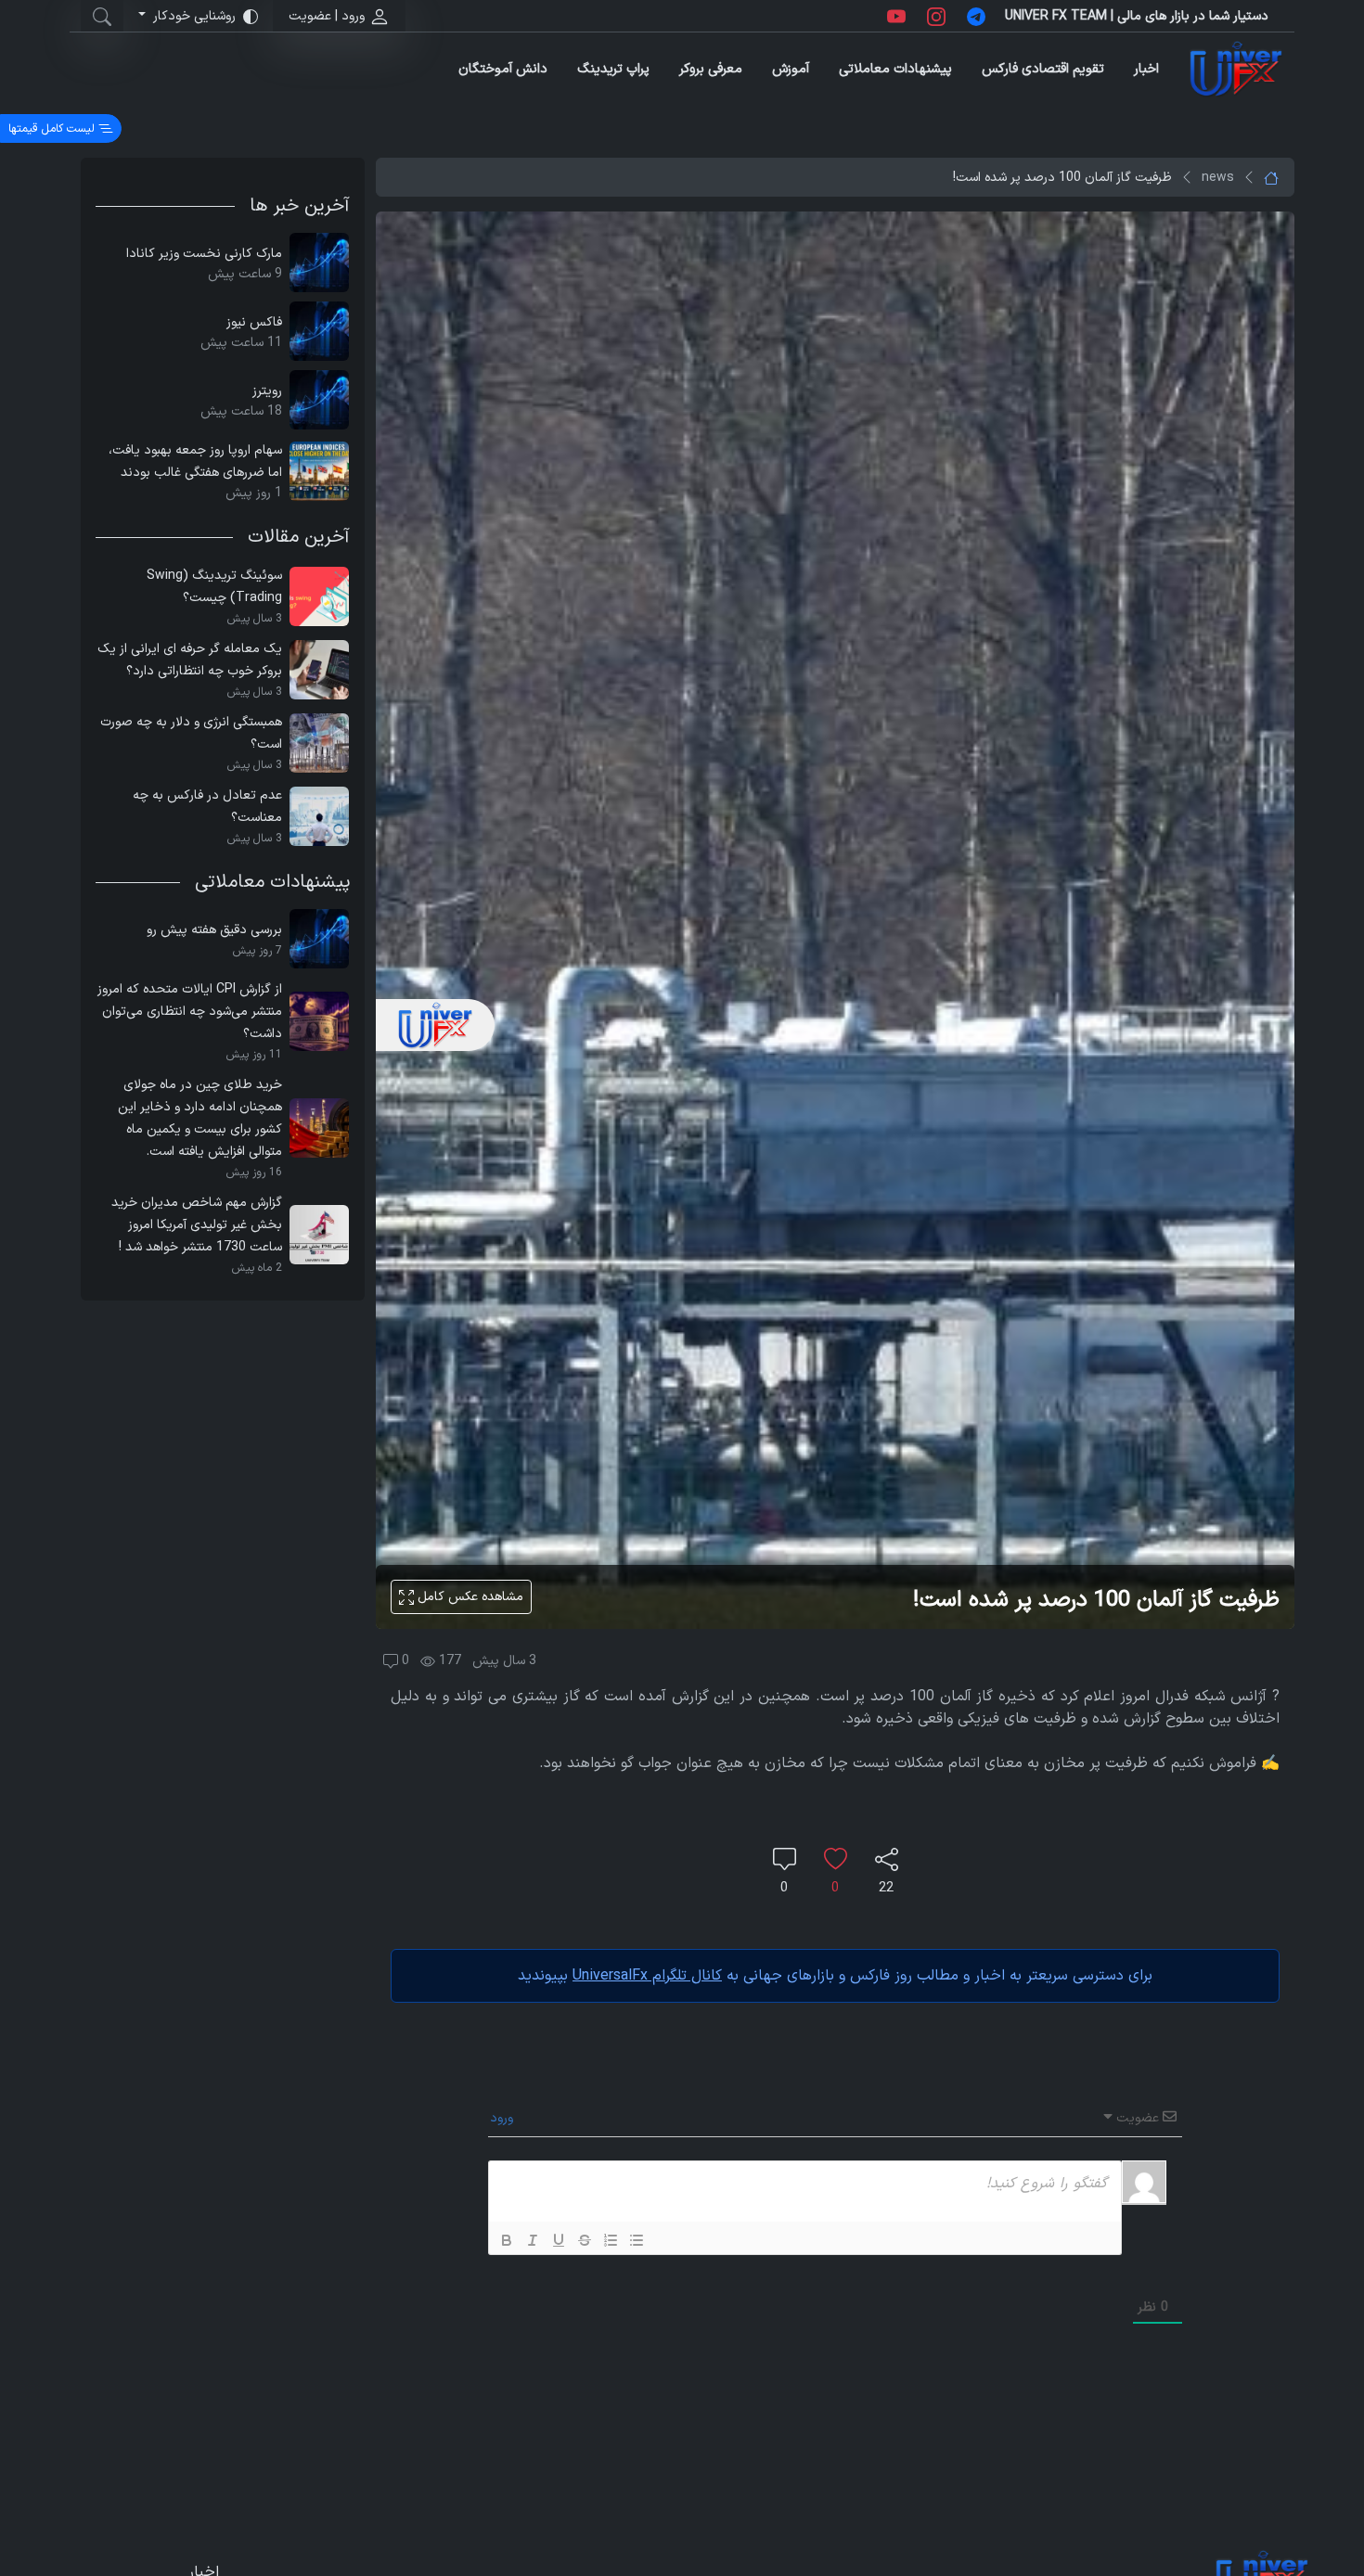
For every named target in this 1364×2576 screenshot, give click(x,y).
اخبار (1146, 69)
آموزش (791, 69)
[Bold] (507, 2240)
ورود (503, 2118)
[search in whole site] (102, 16)
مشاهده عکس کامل (469, 1597)
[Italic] (533, 2240)
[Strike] (585, 2240)
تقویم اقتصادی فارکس (1043, 69)
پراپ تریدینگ (613, 69)
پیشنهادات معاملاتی (895, 69)
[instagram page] (936, 16)
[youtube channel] (896, 16)
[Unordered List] (637, 2240)
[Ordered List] (611, 2240)
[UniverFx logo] (1236, 69)
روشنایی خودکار (194, 16)
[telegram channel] (976, 16)
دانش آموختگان (503, 69)
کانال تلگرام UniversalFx (647, 1976)
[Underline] (559, 2240)
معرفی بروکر (711, 69)
